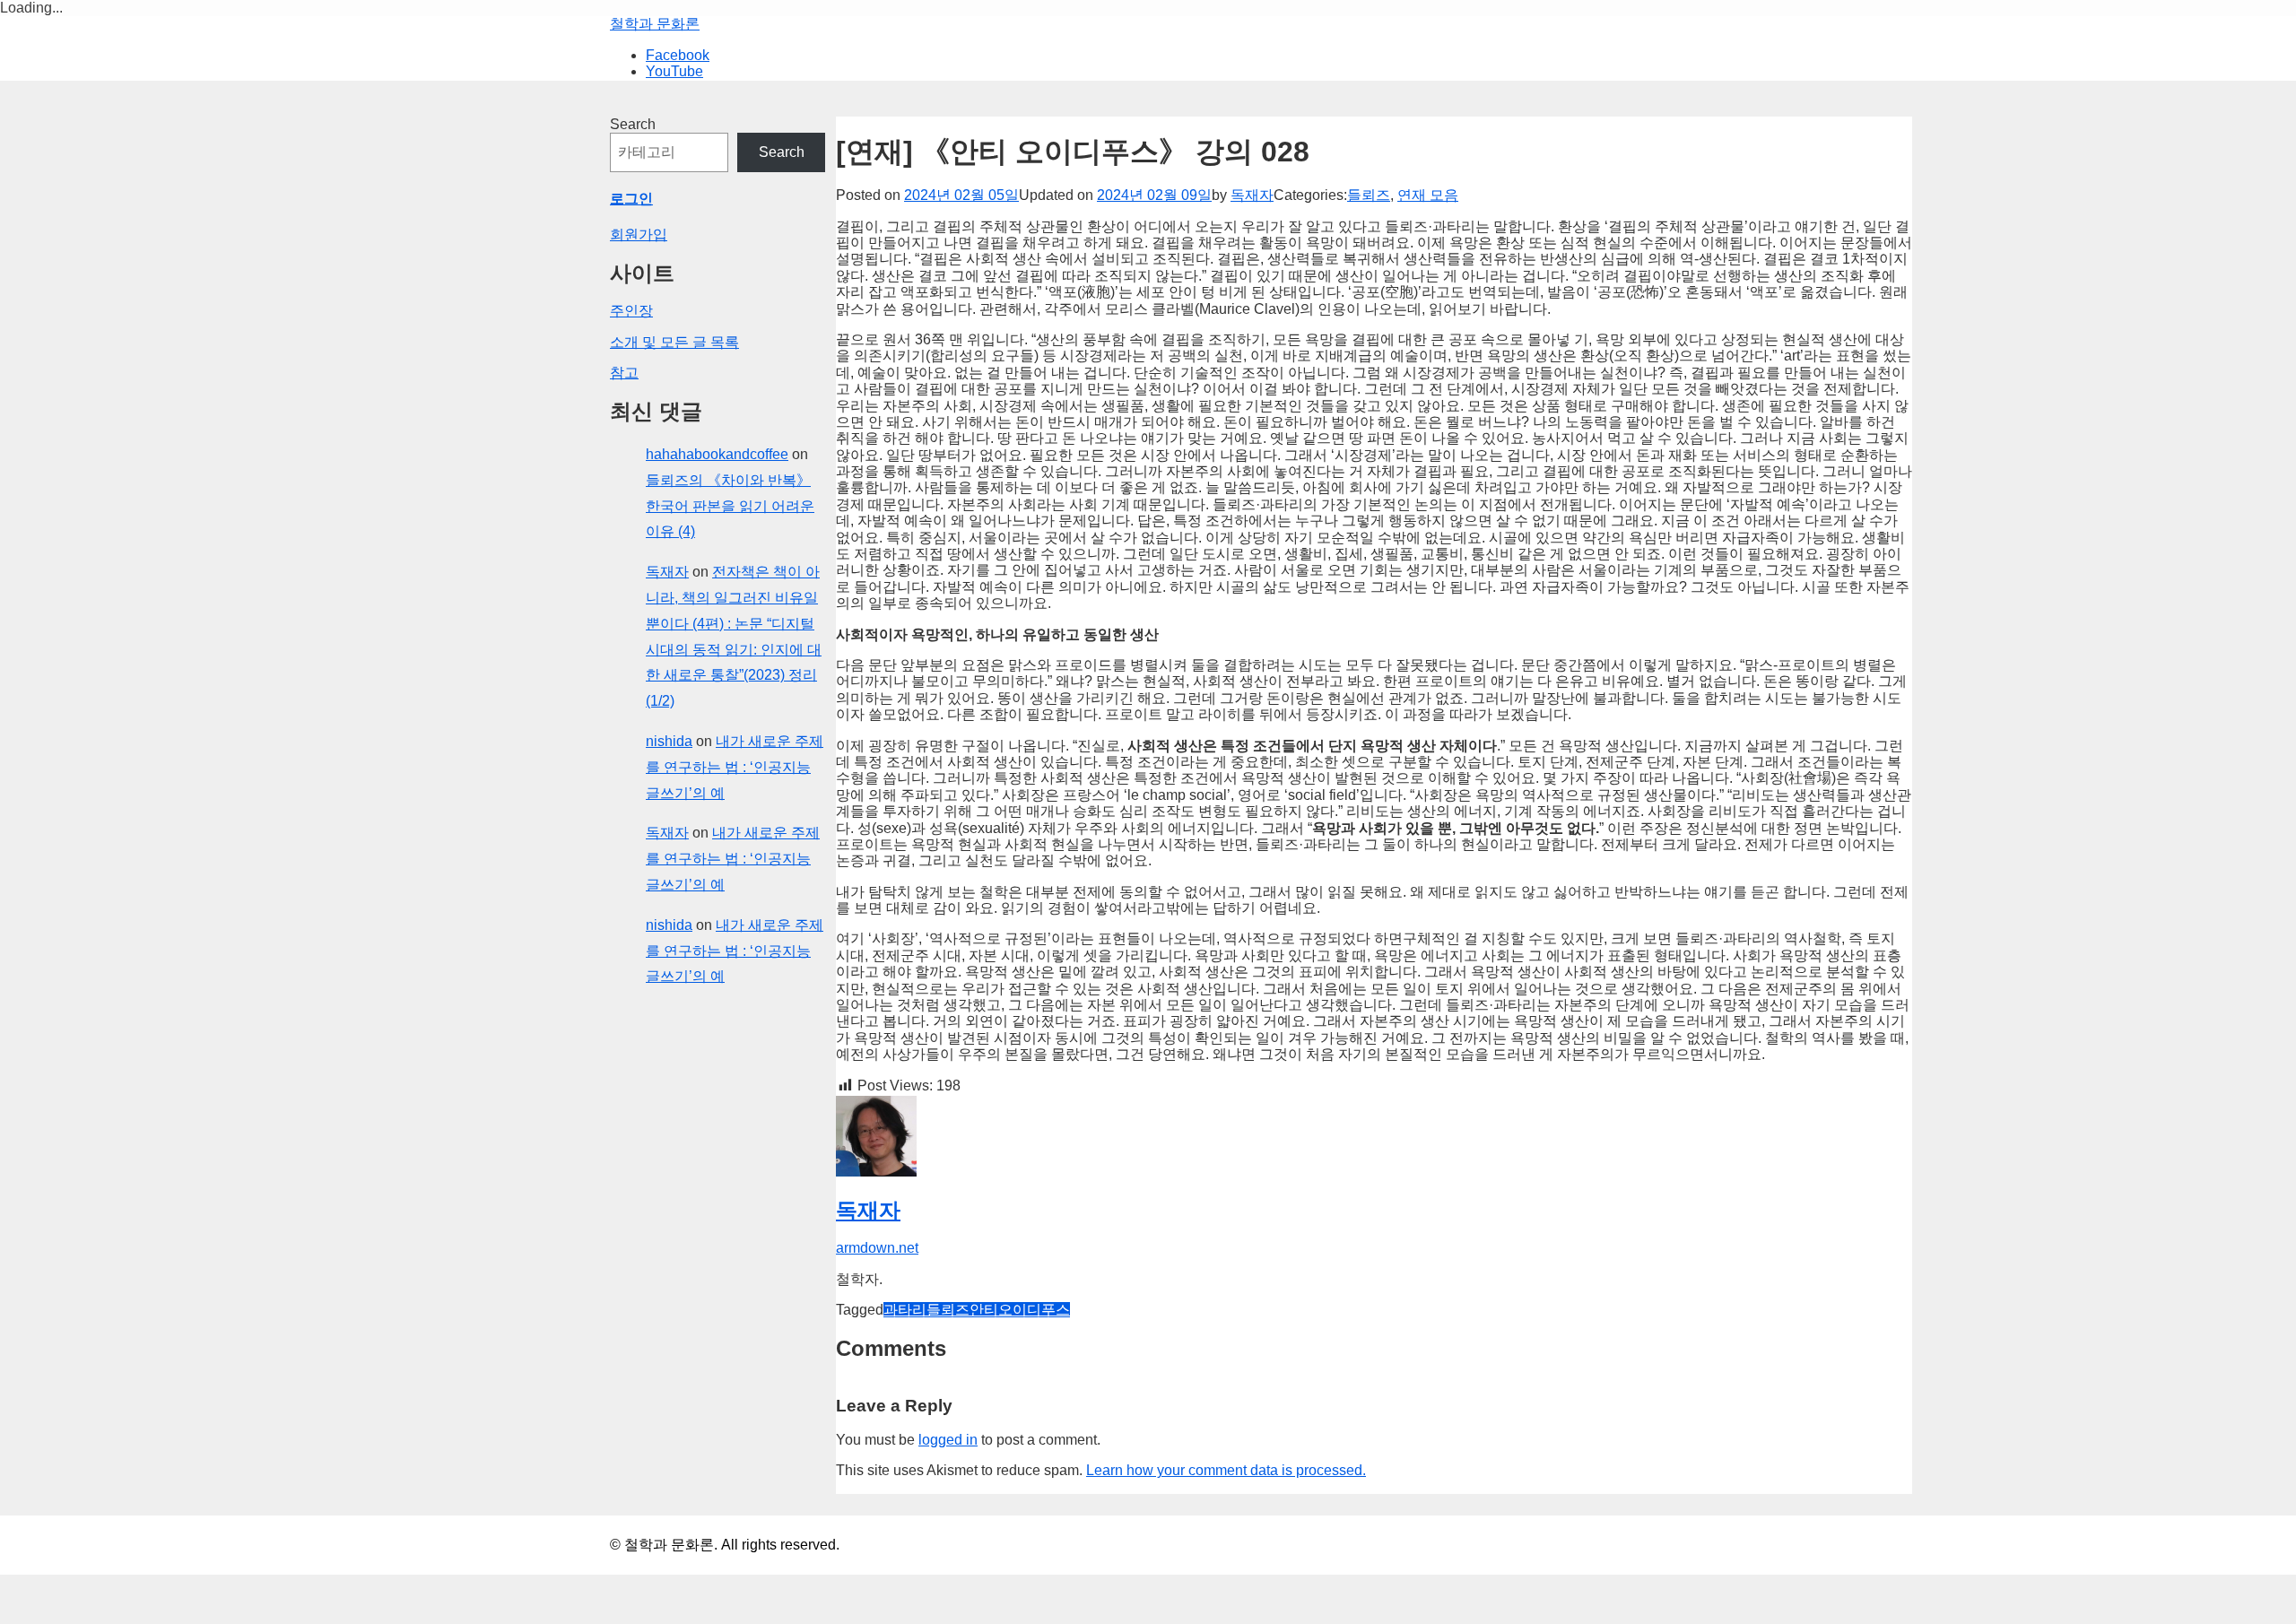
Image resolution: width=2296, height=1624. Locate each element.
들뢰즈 (1369, 195)
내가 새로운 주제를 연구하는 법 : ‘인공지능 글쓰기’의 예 (735, 767)
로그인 (631, 199)
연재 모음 (1428, 195)
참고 (624, 373)
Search (633, 124)
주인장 (631, 311)
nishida (669, 741)
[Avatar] (876, 1172)
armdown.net (877, 1248)
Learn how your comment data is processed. (1226, 1470)
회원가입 (639, 234)
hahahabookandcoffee (717, 454)
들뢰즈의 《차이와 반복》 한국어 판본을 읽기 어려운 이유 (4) (730, 506)
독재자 (1252, 195)
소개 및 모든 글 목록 (674, 342)
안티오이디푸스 (1020, 1310)
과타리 (905, 1310)
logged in (948, 1440)
